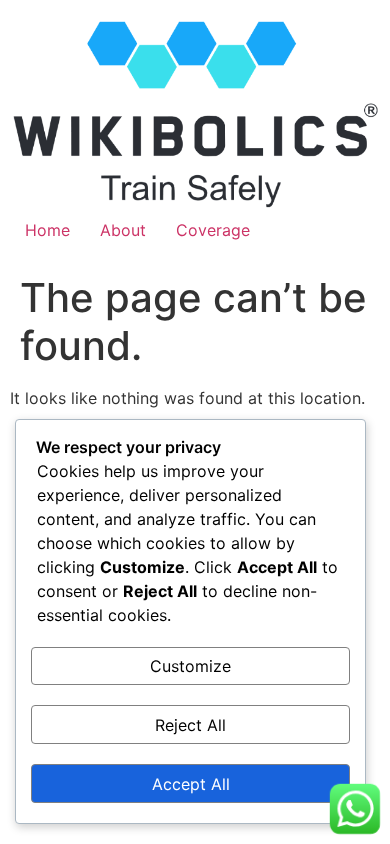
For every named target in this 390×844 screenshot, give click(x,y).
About (123, 230)
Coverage (213, 230)
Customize (190, 666)
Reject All (190, 725)
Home (47, 230)
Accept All (191, 784)
